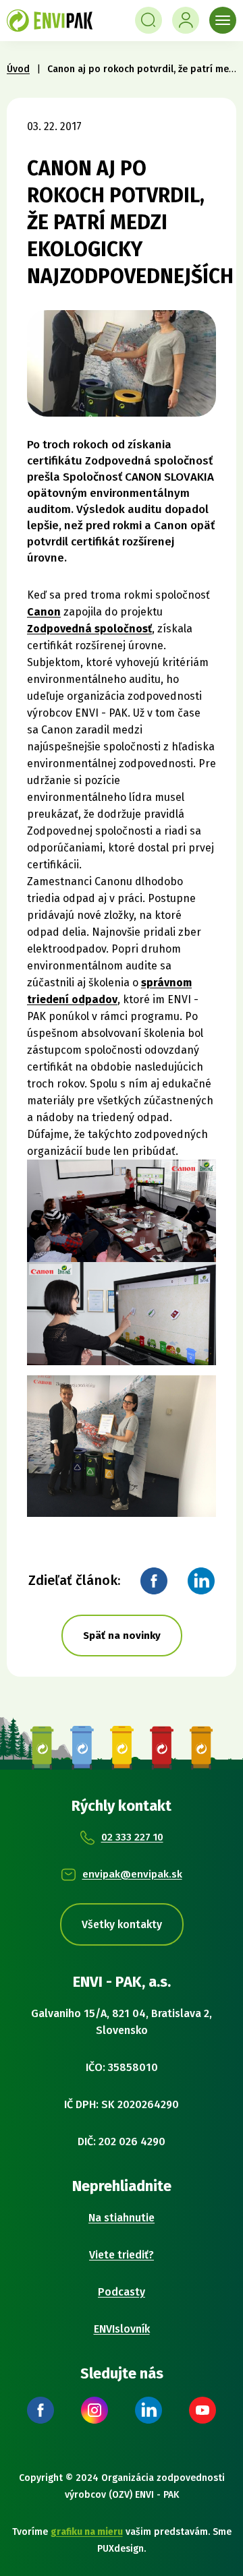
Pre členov (186, 20)
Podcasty (122, 2292)
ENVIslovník (122, 2329)
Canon (44, 612)
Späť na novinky (122, 1636)
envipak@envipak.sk (132, 1874)
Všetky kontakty (122, 1924)
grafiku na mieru (87, 2532)
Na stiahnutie (122, 2218)
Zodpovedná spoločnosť (89, 629)
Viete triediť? (122, 2255)
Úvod (18, 69)
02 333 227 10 (132, 1837)
